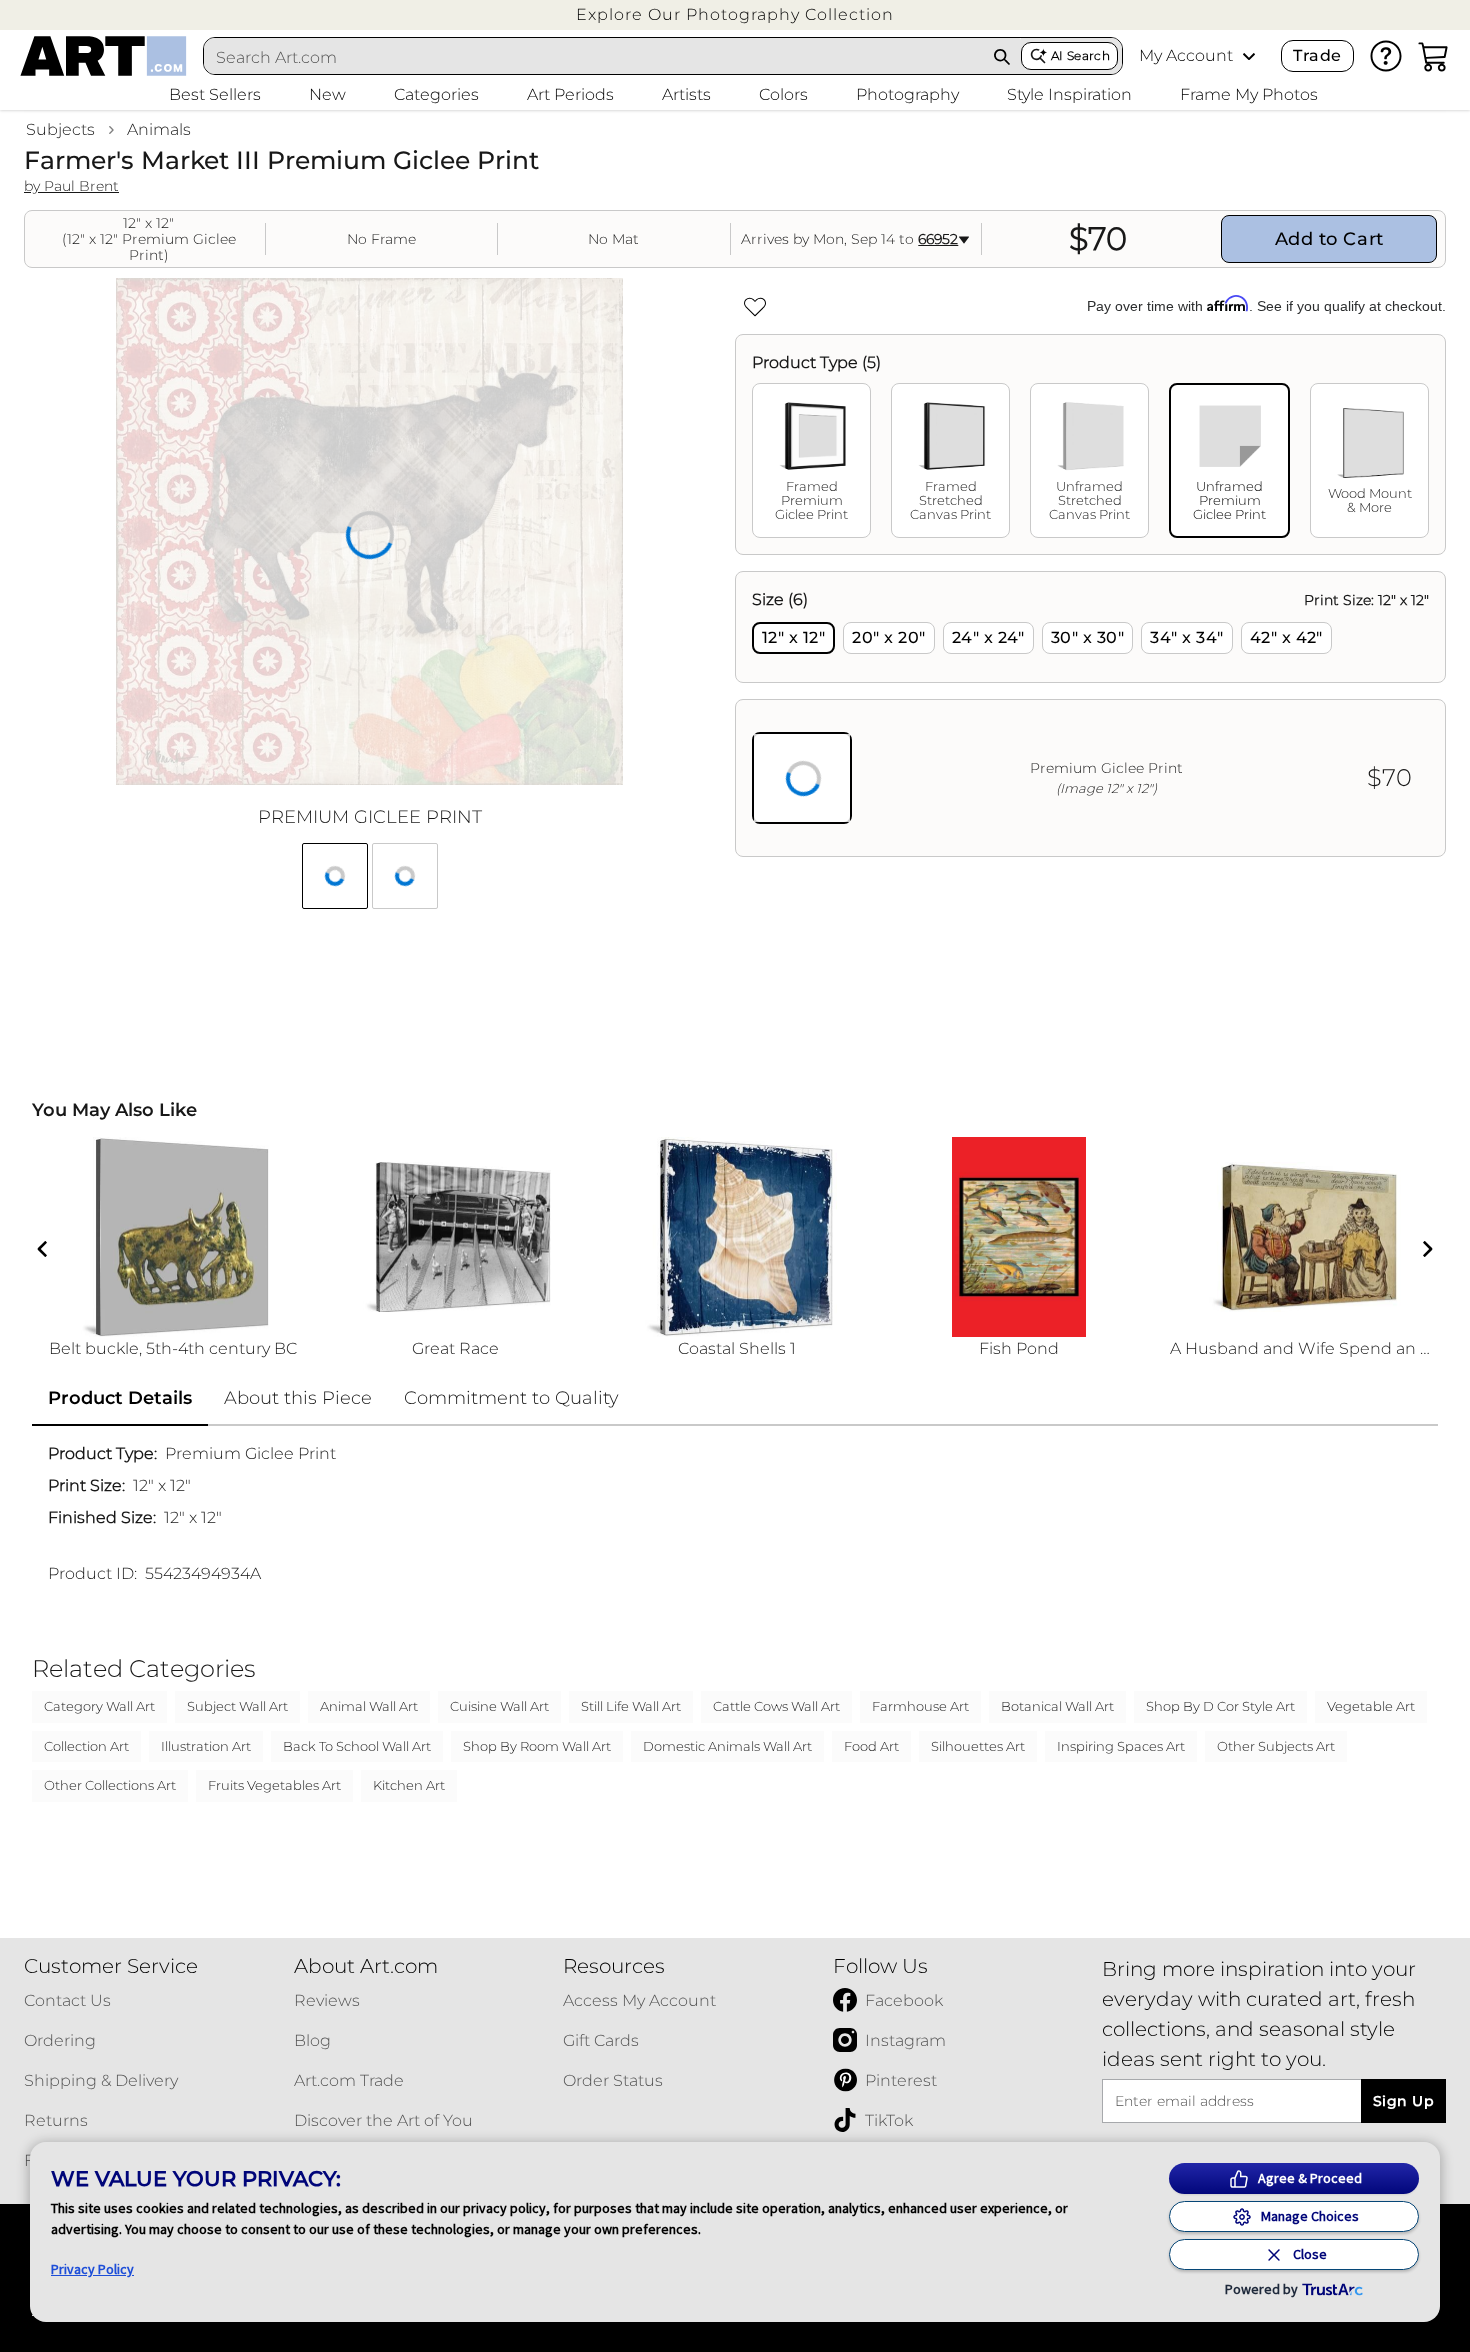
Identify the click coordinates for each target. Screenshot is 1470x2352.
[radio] (793, 638)
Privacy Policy (92, 2269)
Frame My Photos (1249, 94)
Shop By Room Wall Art (537, 1746)
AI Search (1080, 55)
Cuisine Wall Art (499, 1706)
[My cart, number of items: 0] (1434, 56)
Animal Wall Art (369, 1706)
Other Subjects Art (1276, 1746)
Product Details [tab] (120, 1398)
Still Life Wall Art (631, 1706)
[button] (735, 14)
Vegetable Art (1371, 1706)
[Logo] (103, 56)
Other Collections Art (110, 1785)
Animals (159, 129)
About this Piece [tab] (298, 1398)
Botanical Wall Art (1057, 1706)
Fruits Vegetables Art (274, 1785)
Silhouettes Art (978, 1746)
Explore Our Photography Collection (735, 14)
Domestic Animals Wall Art (727, 1746)
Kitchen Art (409, 1785)
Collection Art (86, 1746)
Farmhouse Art (920, 1706)
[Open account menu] (1249, 56)
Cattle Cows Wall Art (776, 1706)
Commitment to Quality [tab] (511, 1398)
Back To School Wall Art (357, 1746)
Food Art (871, 1746)
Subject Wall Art (237, 1706)
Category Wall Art (99, 1706)
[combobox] (594, 57)
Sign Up (1403, 2101)
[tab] (811, 460)
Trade (1317, 55)
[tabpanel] (1090, 714)
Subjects (60, 129)
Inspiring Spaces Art (1121, 1746)
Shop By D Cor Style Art (1220, 1706)
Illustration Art (206, 1746)
